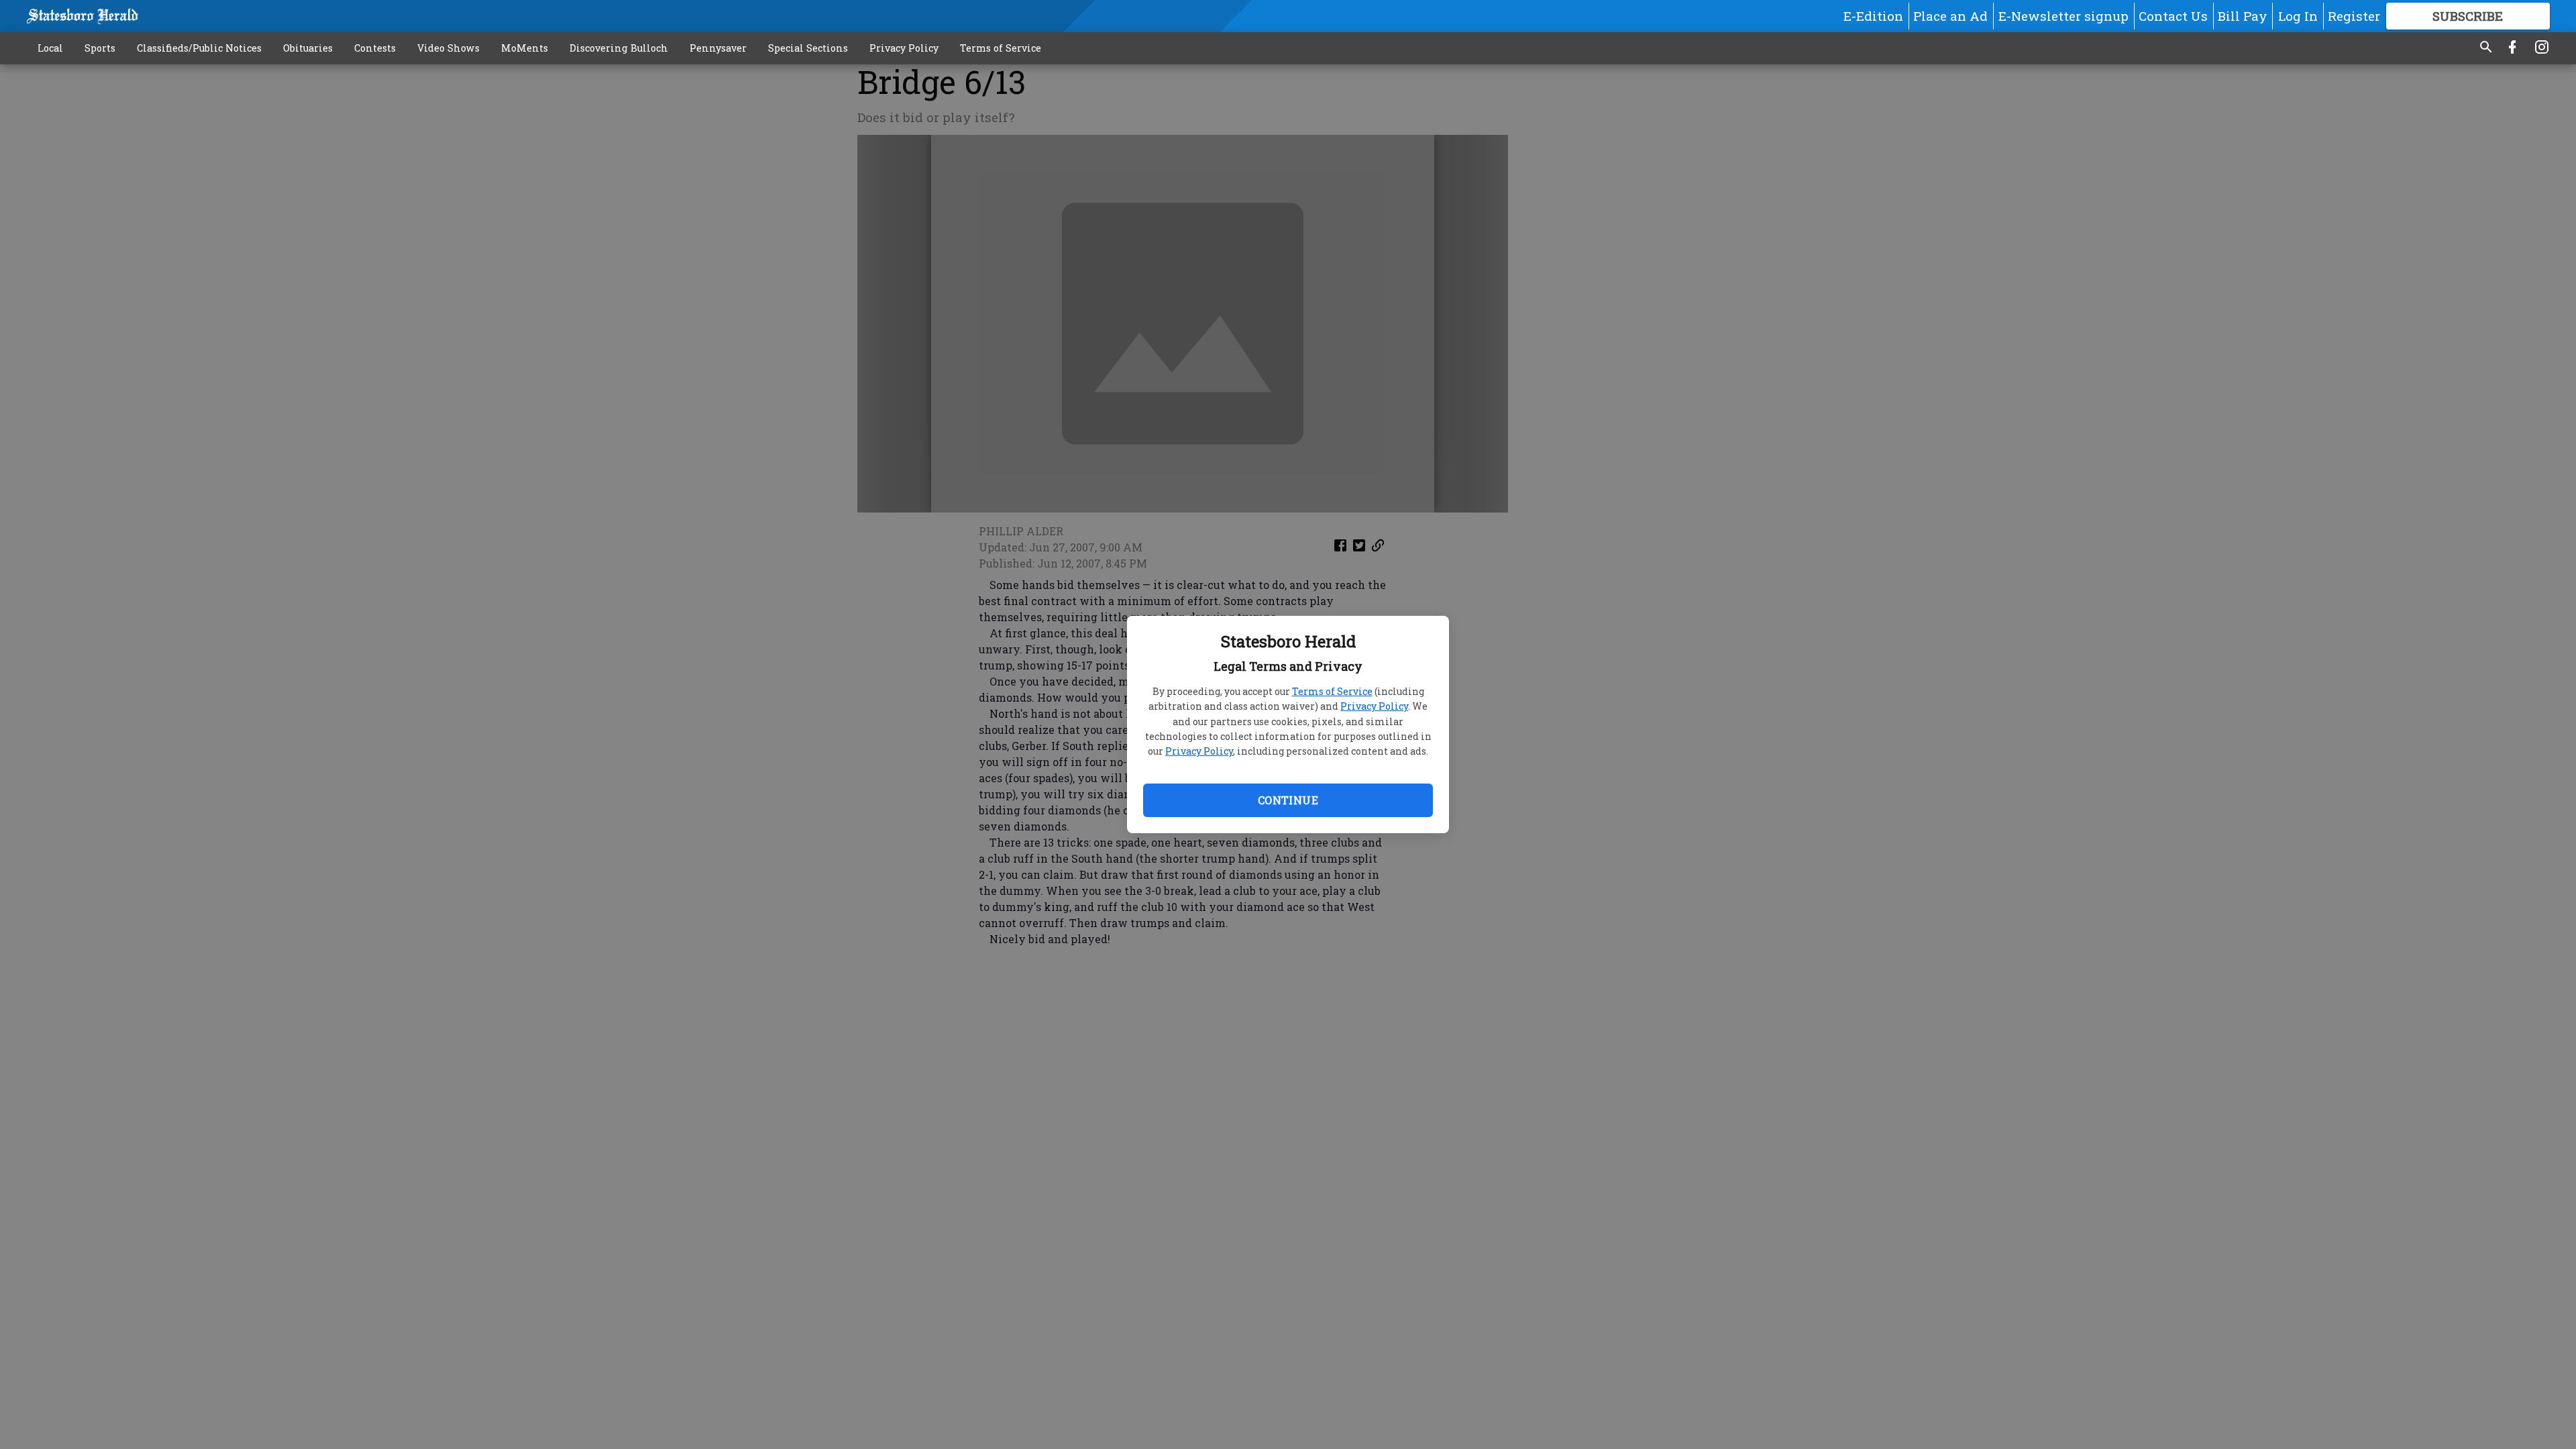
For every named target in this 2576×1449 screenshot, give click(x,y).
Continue (1288, 800)
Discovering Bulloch (619, 48)
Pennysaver (718, 48)
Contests (375, 48)
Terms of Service (1332, 691)
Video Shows (448, 48)
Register (2354, 16)
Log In (2298, 16)
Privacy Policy (1374, 706)
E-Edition (1873, 16)
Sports (100, 48)
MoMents (525, 48)
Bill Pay (2243, 16)
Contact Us (2173, 16)
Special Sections (808, 48)
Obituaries (308, 48)
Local (50, 48)
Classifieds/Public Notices (199, 48)
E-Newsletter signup (2063, 16)
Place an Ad (1950, 16)
